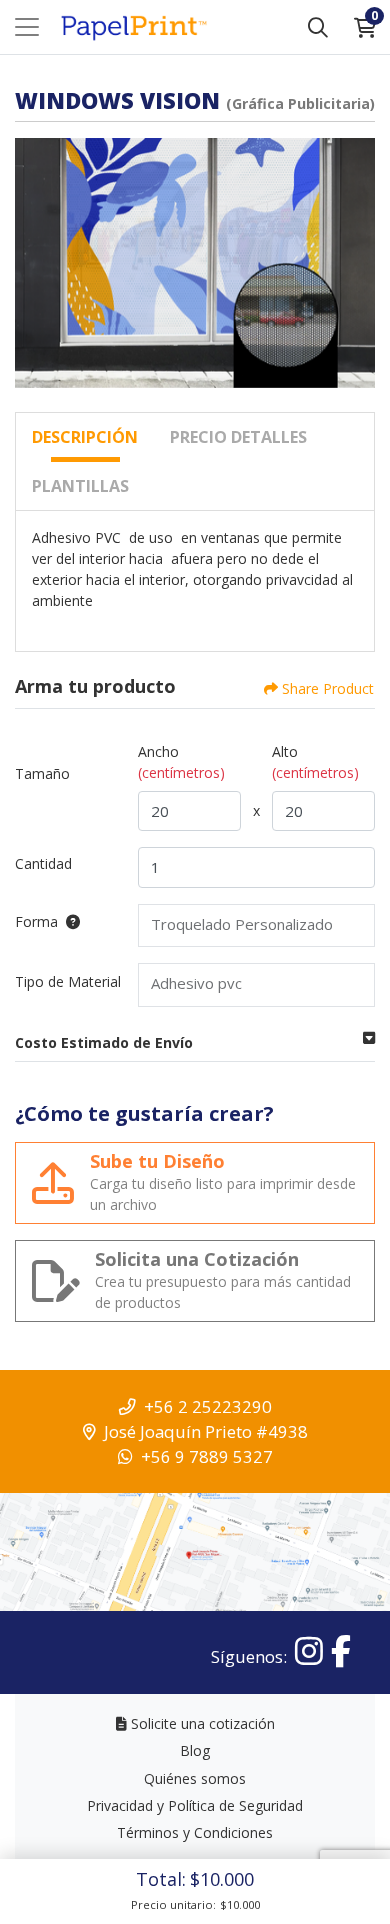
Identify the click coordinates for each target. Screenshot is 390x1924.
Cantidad (43, 863)
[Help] (69, 921)
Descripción (85, 437)
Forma (36, 921)
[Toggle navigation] (27, 27)
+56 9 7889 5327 (207, 1456)
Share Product (328, 688)
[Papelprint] (133, 27)
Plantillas (80, 486)
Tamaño (42, 773)
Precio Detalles (238, 437)
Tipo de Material (68, 981)
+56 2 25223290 (208, 1406)
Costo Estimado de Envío (104, 1042)
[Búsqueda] (318, 27)
